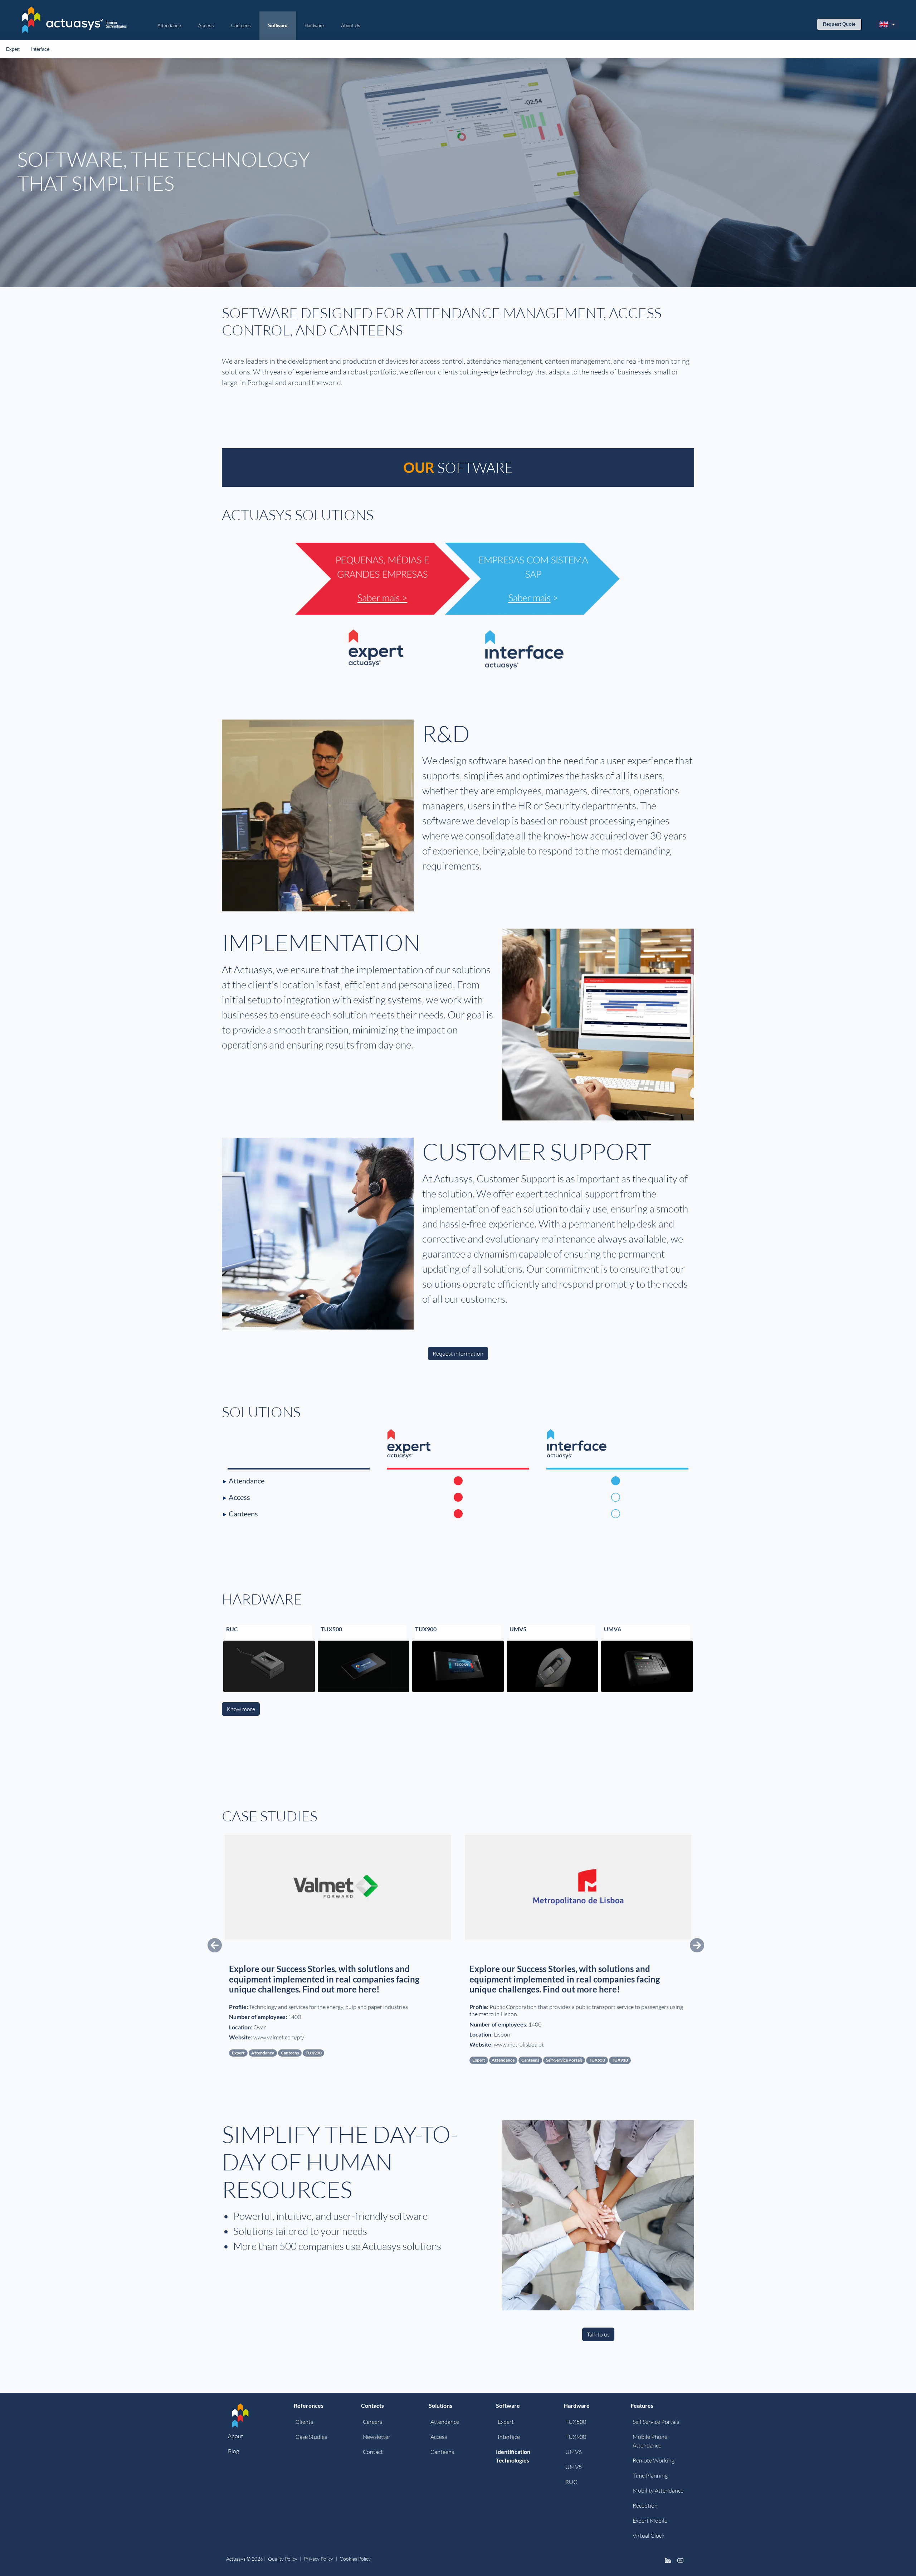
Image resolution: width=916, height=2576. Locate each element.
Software (278, 26)
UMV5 (574, 2467)
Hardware (314, 26)
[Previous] (257, 1944)
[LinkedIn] (668, 2560)
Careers (372, 2422)
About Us (351, 26)
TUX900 (576, 2437)
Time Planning (650, 2475)
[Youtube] (680, 2560)
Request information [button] (458, 1354)
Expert (13, 49)
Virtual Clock (649, 2536)
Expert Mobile (650, 2521)
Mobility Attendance (658, 2490)
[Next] (659, 1944)
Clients (304, 2422)
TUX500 (576, 2422)
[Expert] (417, 1443)
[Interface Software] (576, 614)
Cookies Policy (355, 2559)
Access (206, 26)
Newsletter (377, 2437)
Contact (373, 2452)
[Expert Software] (340, 614)
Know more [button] (241, 1709)
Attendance (169, 26)
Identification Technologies (513, 2456)
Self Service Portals (656, 2422)
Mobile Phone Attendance (650, 2441)
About (236, 2436)
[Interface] (577, 1443)
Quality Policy (283, 2559)
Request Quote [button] (839, 24)
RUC (571, 2482)
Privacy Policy (318, 2559)
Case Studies (311, 2437)
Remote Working (654, 2460)
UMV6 (574, 2452)
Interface (40, 49)
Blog (233, 2451)
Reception (645, 2505)
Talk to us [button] (598, 2334)
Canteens (241, 26)
